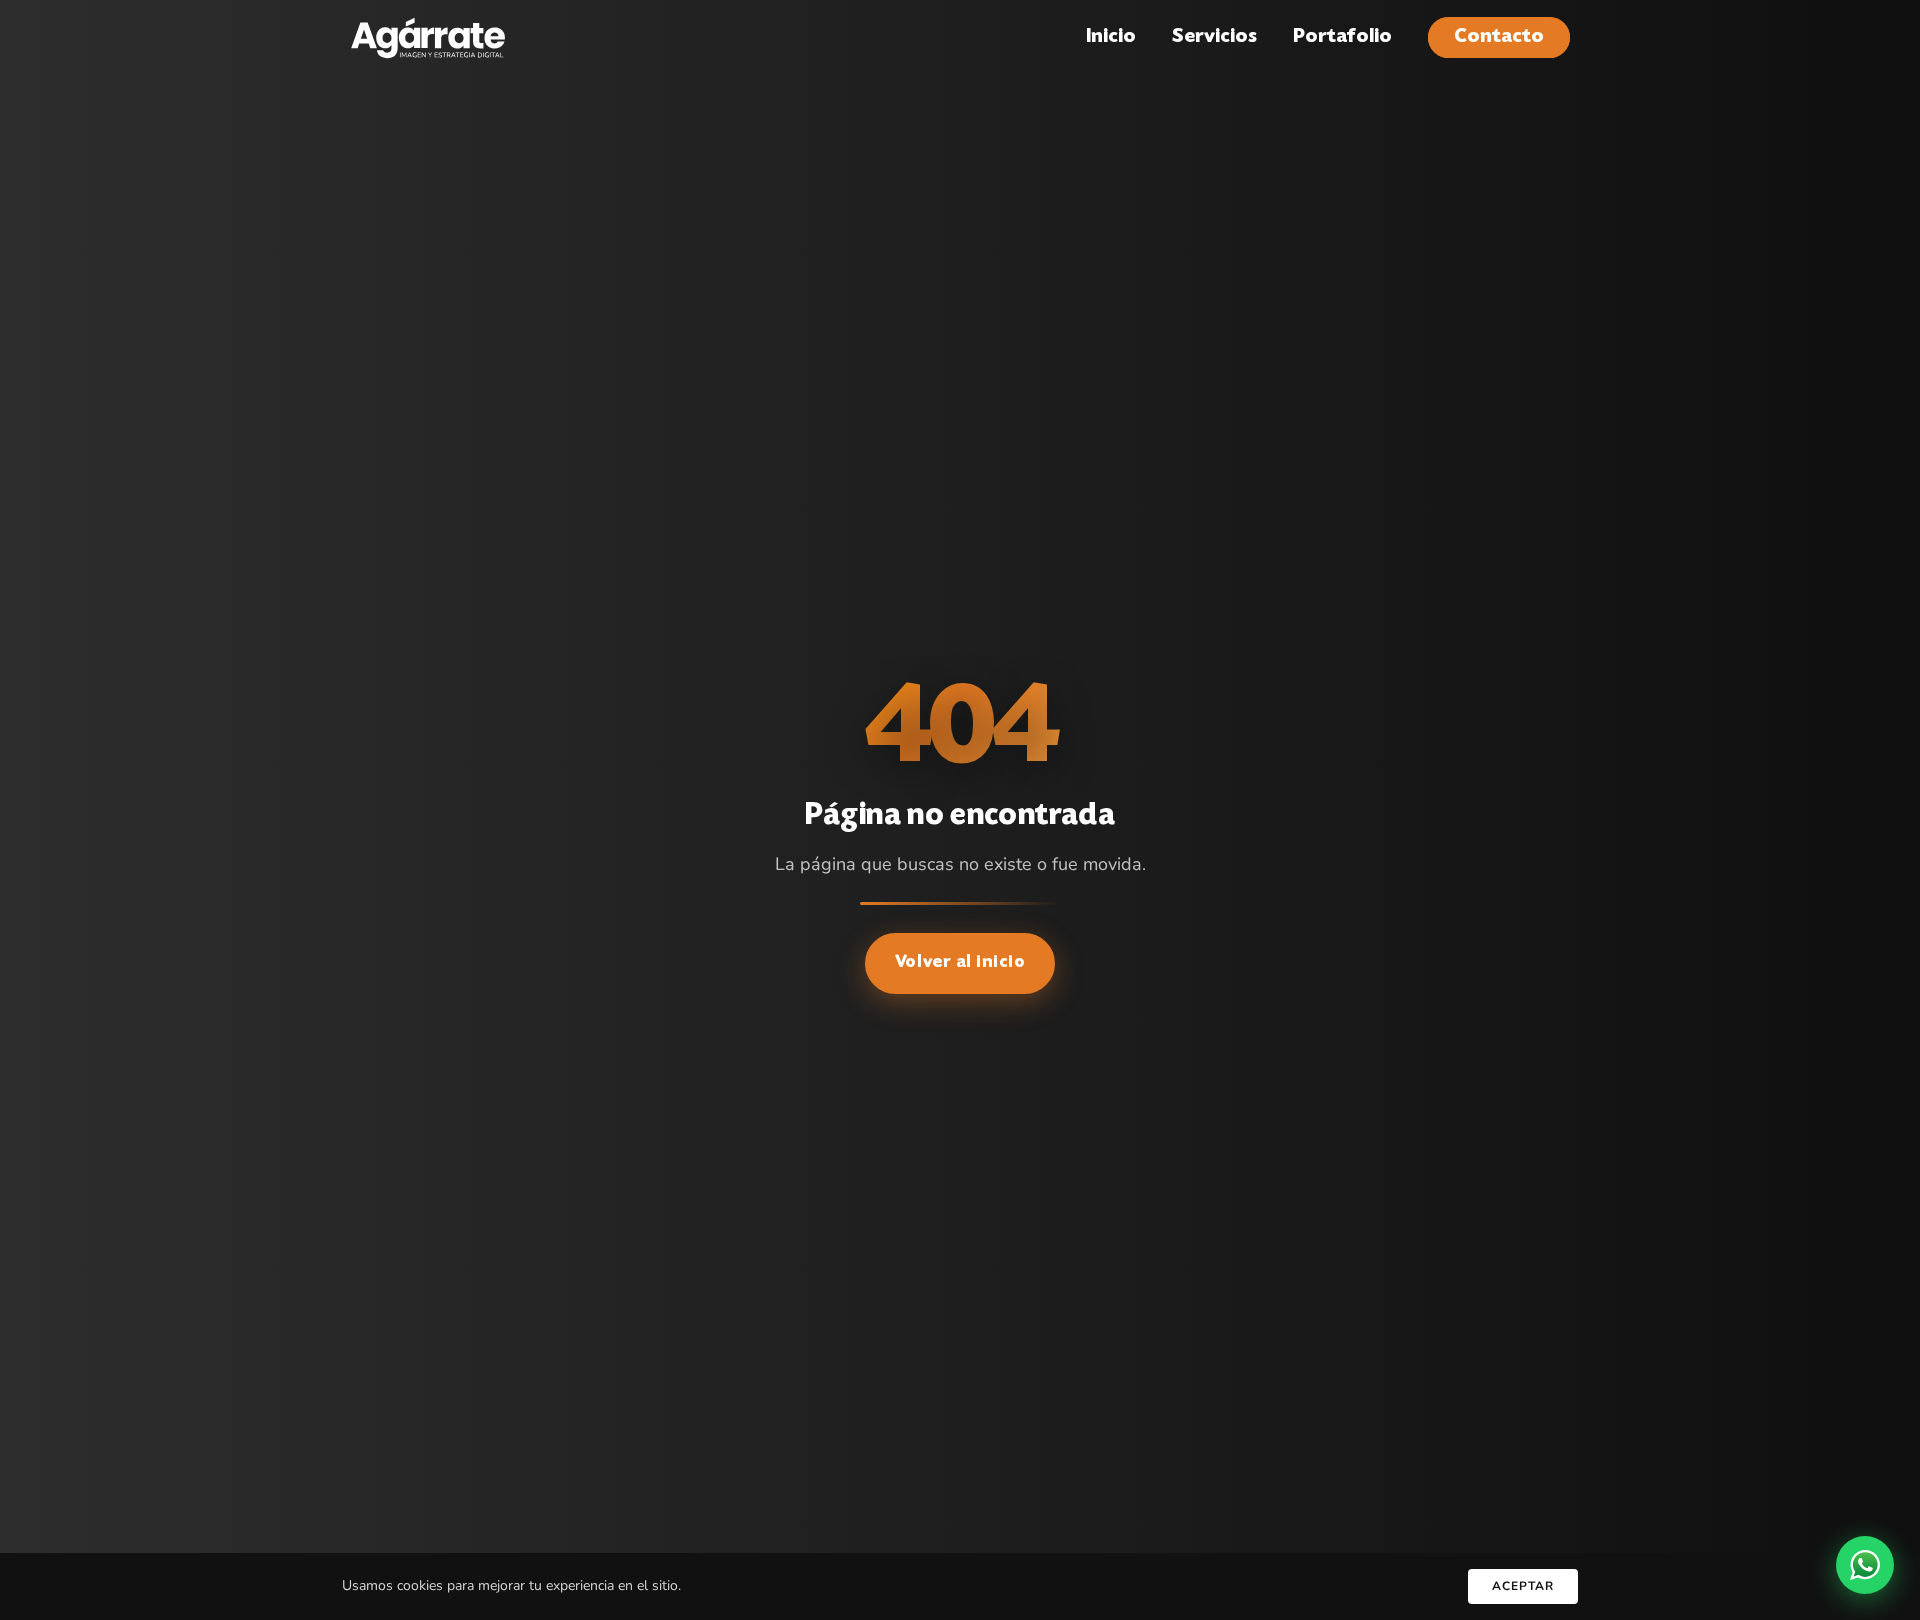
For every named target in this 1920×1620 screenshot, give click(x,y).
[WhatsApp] (1865, 1565)
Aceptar (1523, 1586)
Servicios (1214, 37)
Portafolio (1342, 37)
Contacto (1499, 37)
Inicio (1111, 37)
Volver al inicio (960, 963)
